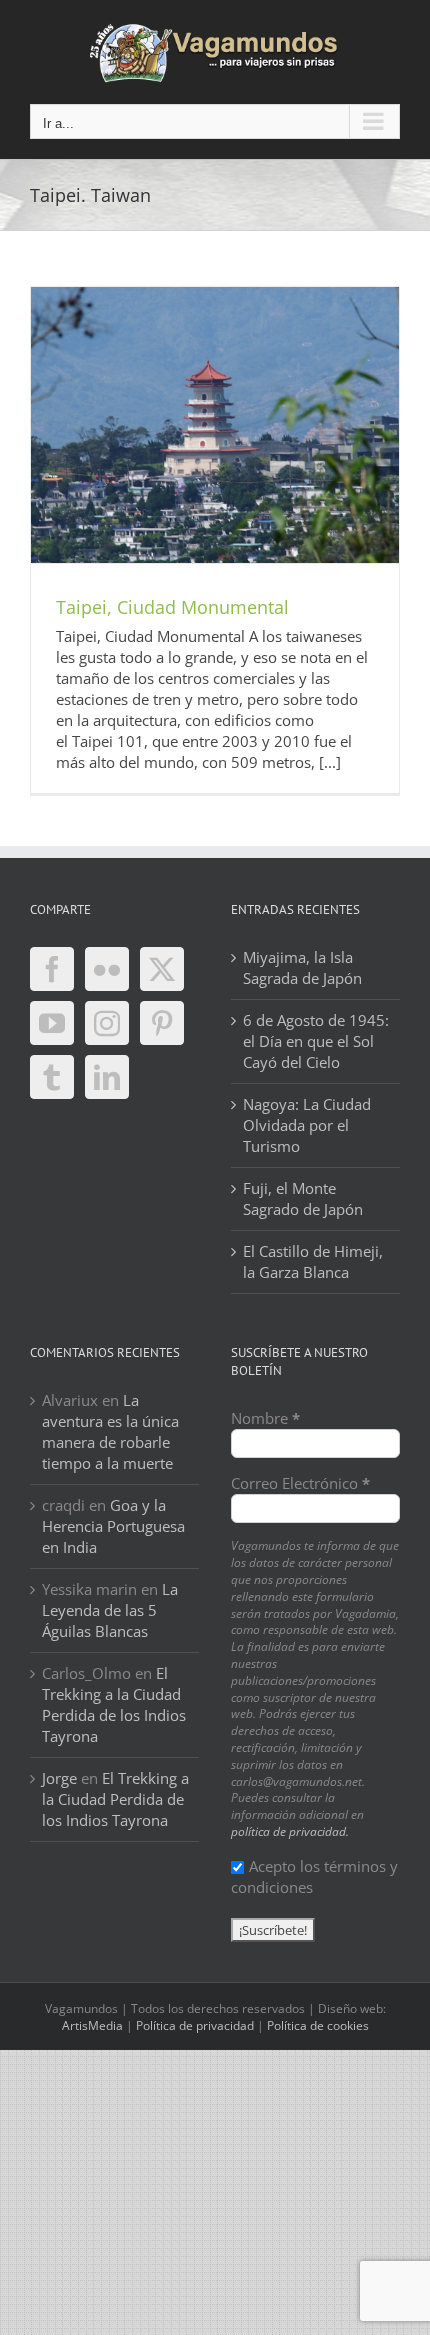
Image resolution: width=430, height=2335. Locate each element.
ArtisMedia (92, 2025)
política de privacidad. (290, 1831)
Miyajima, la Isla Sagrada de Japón (302, 967)
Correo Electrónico (300, 1483)
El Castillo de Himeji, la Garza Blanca (313, 1261)
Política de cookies (318, 2025)
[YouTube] (52, 1023)
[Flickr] (107, 969)
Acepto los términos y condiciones (314, 1876)
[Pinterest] (162, 1023)
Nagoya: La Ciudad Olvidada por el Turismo (307, 1125)
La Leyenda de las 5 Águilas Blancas (110, 1610)
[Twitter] (162, 969)
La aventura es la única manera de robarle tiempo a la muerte (110, 1431)
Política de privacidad (195, 2025)
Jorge (59, 1778)
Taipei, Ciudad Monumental (172, 607)
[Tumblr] (52, 1077)
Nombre (265, 1418)
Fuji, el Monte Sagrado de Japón (303, 1198)
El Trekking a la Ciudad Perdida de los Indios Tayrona (114, 1704)
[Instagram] (107, 1023)
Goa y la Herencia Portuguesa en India (113, 1526)
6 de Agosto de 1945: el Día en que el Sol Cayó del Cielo (316, 1041)
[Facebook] (52, 969)
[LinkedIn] (107, 1077)
